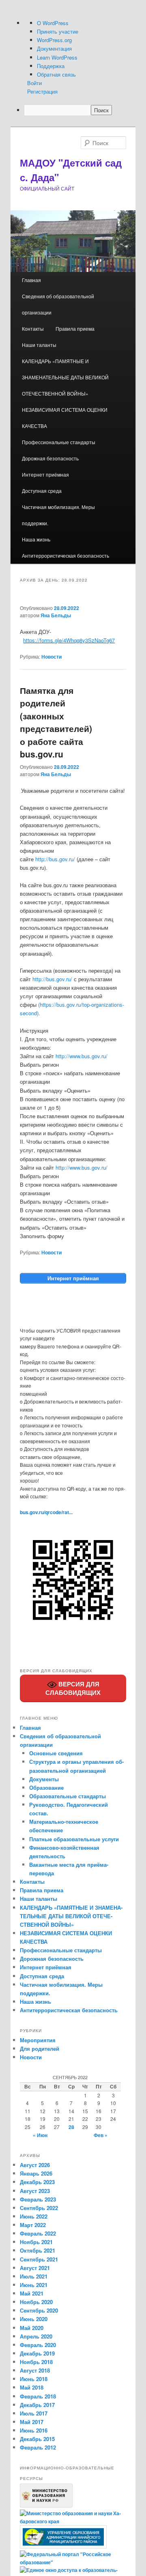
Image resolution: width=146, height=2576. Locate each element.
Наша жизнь (36, 539)
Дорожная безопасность (50, 458)
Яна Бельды (56, 615)
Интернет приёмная (45, 474)
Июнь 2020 (34, 2319)
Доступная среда (42, 491)
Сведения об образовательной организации (58, 304)
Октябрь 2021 (38, 2250)
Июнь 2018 (34, 2379)
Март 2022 (33, 2225)
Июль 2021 (34, 2276)
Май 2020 (32, 2328)
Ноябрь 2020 (36, 2302)
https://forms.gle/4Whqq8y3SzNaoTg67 (69, 640)
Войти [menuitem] (34, 83)
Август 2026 (35, 2165)
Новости (52, 657)
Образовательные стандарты (68, 1796)
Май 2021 (32, 2293)
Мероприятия (38, 2040)
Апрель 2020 (36, 2336)
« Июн (40, 2135)
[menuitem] (80, 110)
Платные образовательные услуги (74, 1839)
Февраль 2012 (38, 2447)
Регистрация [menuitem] (42, 91)
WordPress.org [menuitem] (54, 40)
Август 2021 (35, 2268)
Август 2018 (35, 2370)
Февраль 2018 (38, 2396)
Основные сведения (56, 1753)
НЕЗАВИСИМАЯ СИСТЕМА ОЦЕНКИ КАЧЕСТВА (65, 418)
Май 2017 (32, 2422)
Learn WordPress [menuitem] (57, 57)
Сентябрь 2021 (39, 2259)
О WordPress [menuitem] (53, 23)
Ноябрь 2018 (36, 2362)
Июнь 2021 (34, 2285)
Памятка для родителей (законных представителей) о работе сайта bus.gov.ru (56, 722)
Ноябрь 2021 (36, 2242)
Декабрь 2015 (37, 2439)
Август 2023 (35, 2191)
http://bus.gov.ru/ (55, 859)
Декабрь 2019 (37, 2353)
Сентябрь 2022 (39, 2208)
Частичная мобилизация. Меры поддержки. (58, 515)
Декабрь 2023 (37, 2182)
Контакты (33, 328)
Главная (31, 280)
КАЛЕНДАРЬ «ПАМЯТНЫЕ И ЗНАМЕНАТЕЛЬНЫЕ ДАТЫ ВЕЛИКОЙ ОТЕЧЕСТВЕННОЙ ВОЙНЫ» (65, 377)
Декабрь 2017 (37, 2405)
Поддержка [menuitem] (51, 66)
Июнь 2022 (34, 2216)
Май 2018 (32, 2387)
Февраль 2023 (38, 2199)
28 (71, 2127)
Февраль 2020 (38, 2345)
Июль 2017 (34, 2413)
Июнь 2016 (34, 2430)
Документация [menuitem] (54, 48)
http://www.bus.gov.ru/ (82, 1056)
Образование (46, 1788)
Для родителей (40, 2049)
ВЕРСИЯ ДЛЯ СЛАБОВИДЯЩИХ (73, 1688)
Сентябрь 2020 (39, 2310)
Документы (44, 1779)
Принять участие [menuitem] (58, 31)
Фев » (101, 2135)
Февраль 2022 (38, 2233)
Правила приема (75, 328)
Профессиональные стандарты (59, 442)
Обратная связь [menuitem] (56, 74)
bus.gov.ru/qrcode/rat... (46, 1512)
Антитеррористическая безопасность (65, 555)
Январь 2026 (36, 2173)
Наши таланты (39, 345)
